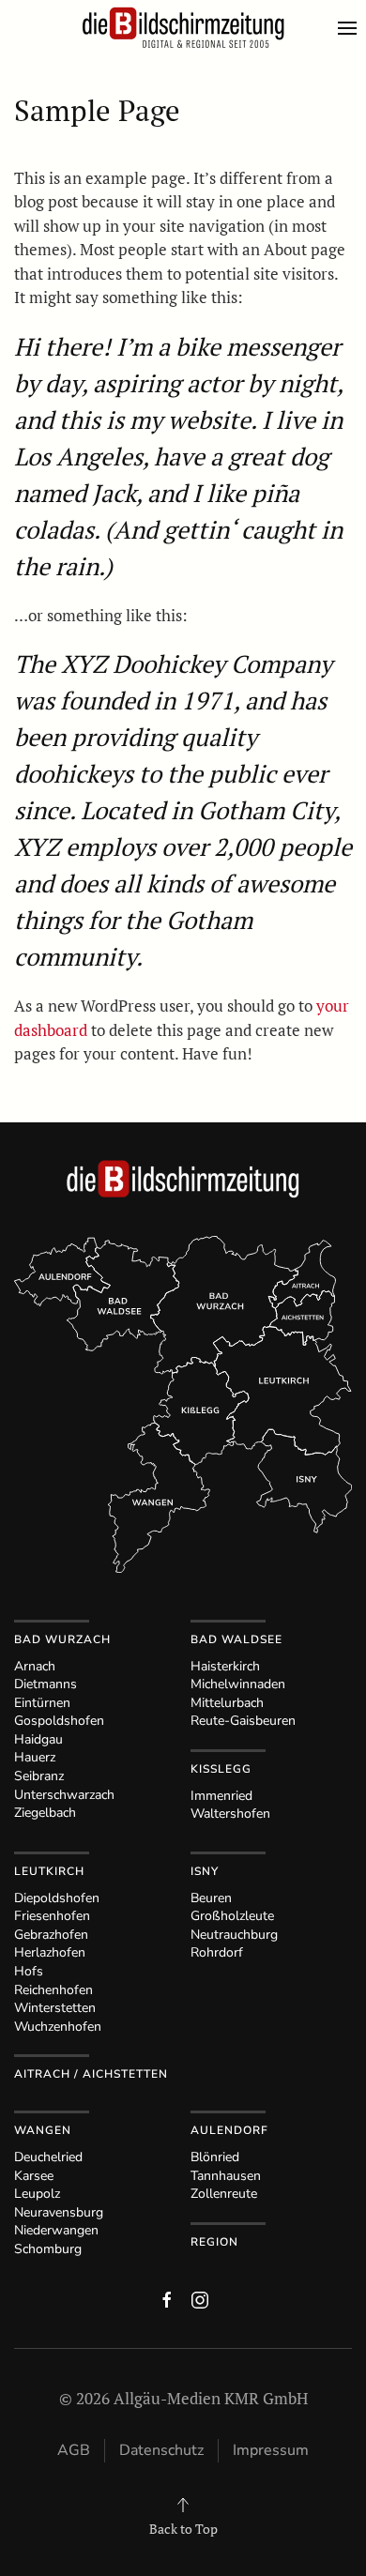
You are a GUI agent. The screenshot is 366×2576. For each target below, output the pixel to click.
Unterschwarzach (64, 1795)
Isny (205, 1871)
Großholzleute (232, 1916)
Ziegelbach (45, 1813)
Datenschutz (161, 2450)
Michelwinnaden (238, 1684)
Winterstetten (55, 2008)
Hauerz (35, 1757)
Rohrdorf (217, 1952)
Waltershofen (230, 1814)
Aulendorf (229, 2130)
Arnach (35, 1666)
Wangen (43, 2130)
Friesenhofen (52, 1916)
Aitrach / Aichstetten (91, 2074)
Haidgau (38, 1739)
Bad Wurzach (62, 1639)
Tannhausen (226, 2176)
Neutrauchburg (234, 1935)
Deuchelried (48, 2157)
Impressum (271, 2450)
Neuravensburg (59, 2212)
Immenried (221, 1796)
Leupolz (37, 2194)
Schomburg (48, 2249)
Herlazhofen (50, 1952)
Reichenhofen (53, 1990)
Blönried (215, 2157)
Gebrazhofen (51, 1935)
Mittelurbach (227, 1703)
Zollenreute (224, 2194)
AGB (74, 2450)
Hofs (29, 1971)
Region (214, 2242)
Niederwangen (56, 2230)
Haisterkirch (225, 1666)
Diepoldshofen (57, 1898)
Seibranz (39, 1776)
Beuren (211, 1898)
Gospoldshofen (59, 1721)
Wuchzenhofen (58, 2027)
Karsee (34, 2176)
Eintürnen (42, 1703)
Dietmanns (46, 1684)
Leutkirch (49, 1871)
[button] (352, 28)
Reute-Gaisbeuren (243, 1721)
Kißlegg (221, 1769)
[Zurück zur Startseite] (183, 28)
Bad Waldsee (236, 1639)
